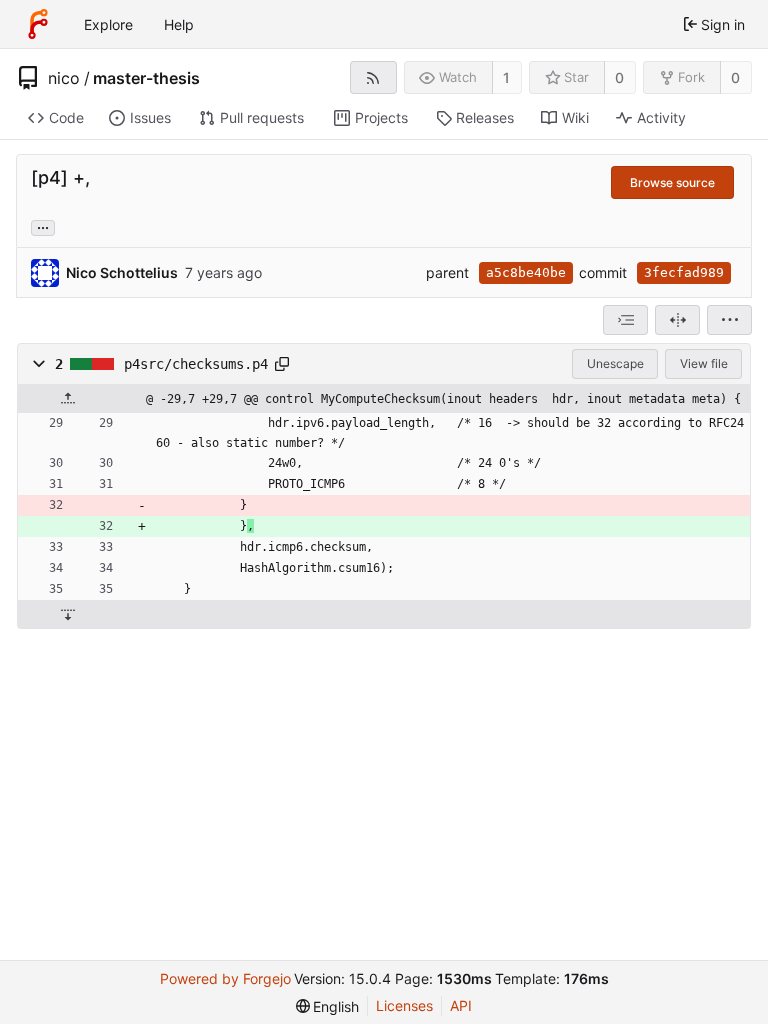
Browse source (672, 182)
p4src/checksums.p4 (196, 364)
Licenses (404, 1005)
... (43, 226)
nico (64, 78)
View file (704, 363)
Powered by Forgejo (225, 978)
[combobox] (625, 320)
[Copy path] (282, 364)
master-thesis (146, 78)
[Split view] (677, 320)
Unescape (615, 363)
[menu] (729, 320)
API (461, 1005)
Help (179, 24)
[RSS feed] (373, 77)
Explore (108, 24)
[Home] (38, 24)
